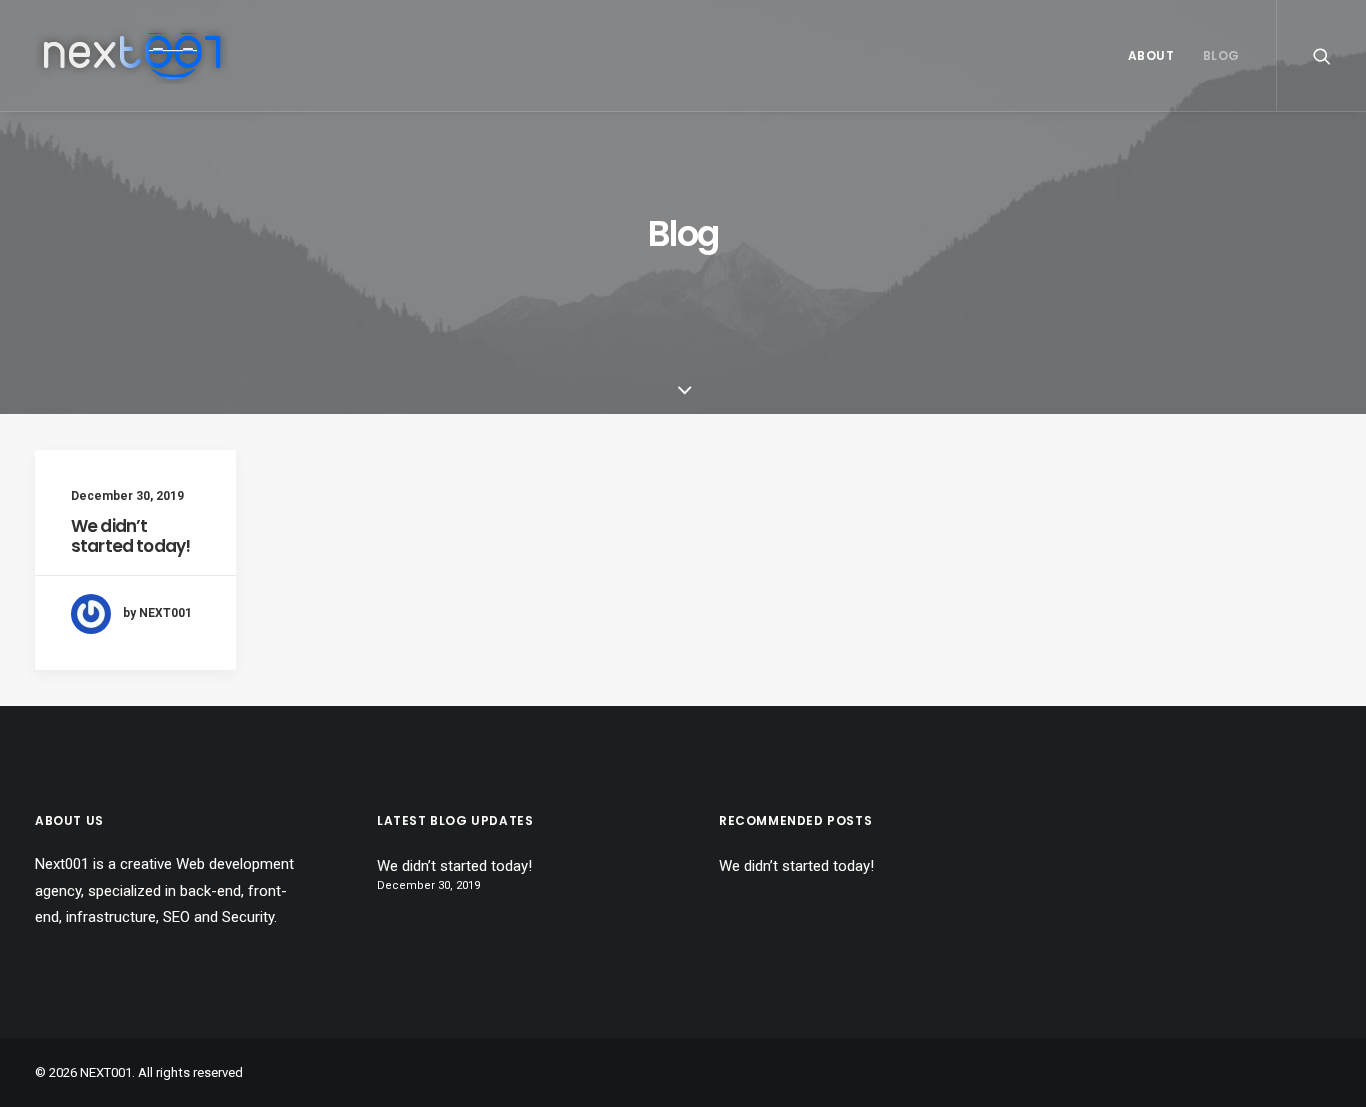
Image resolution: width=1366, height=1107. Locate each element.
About (1151, 55)
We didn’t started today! (130, 536)
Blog (1221, 55)
